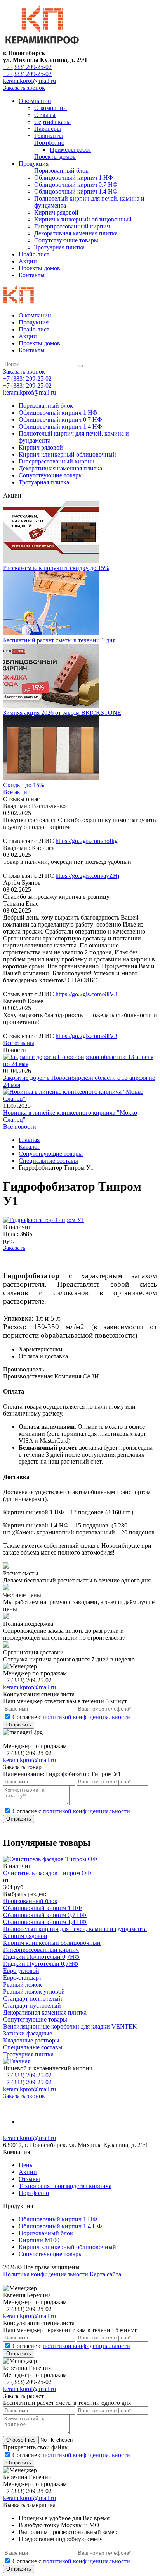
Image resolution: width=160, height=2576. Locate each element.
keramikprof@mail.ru (30, 81)
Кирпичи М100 (39, 2240)
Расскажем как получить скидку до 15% (56, 568)
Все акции (17, 792)
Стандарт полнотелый (33, 1999)
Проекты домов (55, 157)
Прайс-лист (34, 254)
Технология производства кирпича (65, 2186)
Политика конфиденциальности (46, 2274)
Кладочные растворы (31, 2040)
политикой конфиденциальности (86, 1717)
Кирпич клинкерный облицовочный (83, 219)
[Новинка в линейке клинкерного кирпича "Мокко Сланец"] (80, 1099)
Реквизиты (49, 136)
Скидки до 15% (24, 785)
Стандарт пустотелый (32, 2005)
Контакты (32, 275)
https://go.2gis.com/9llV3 (86, 994)
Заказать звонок (24, 88)
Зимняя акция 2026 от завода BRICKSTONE (62, 713)
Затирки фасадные (28, 2033)
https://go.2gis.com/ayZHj (87, 876)
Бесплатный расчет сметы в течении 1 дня (59, 640)
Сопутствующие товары (66, 240)
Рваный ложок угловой (34, 1992)
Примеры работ (70, 150)
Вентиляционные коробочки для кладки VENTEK (70, 2026)
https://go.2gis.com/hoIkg (87, 841)
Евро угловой (21, 1971)
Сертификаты (52, 122)
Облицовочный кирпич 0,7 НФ (76, 184)
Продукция (34, 164)
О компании (35, 101)
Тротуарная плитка (59, 247)
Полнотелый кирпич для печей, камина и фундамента (75, 1929)
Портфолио (49, 143)
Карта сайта (105, 2274)
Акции (28, 261)
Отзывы (45, 115)
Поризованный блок (61, 171)
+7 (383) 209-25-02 (27, 67)
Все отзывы (19, 1043)
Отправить (19, 1725)
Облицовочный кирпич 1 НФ (74, 178)
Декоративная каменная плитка (76, 233)
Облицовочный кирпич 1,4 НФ (76, 191)
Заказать (14, 1248)
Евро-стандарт (22, 1978)
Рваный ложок (23, 1985)
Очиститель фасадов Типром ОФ (47, 1873)
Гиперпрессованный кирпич (72, 226)
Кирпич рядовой (56, 212)
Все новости (20, 1127)
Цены (26, 2165)
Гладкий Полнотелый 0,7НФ (41, 1957)
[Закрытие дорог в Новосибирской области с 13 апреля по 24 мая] (80, 1064)
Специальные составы (33, 2047)
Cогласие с (71, 1717)
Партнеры (48, 129)
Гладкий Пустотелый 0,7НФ (41, 1964)
